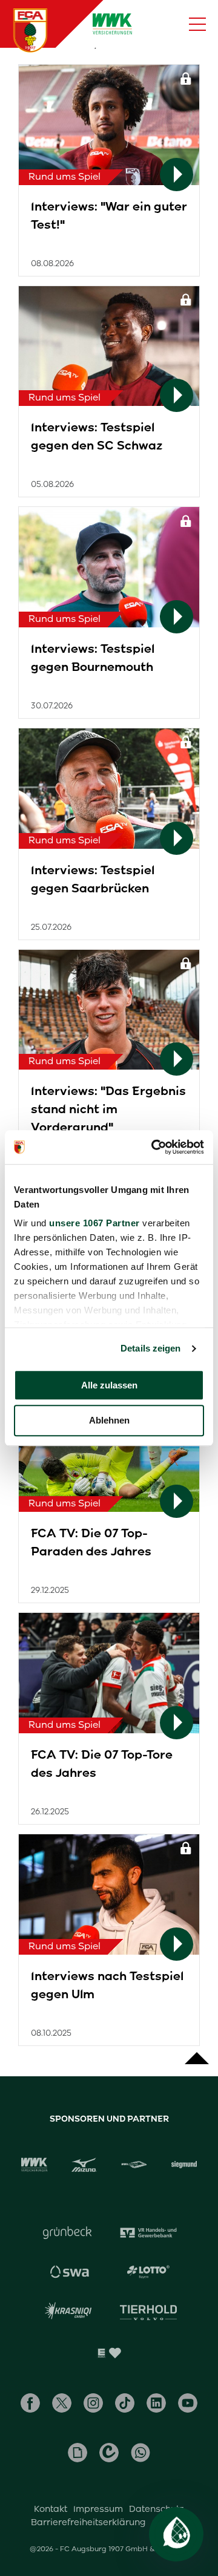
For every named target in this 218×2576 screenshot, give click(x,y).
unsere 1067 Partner (94, 1223)
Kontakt (51, 2509)
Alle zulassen (109, 1385)
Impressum (98, 2509)
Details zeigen (150, 1348)
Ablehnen (109, 1421)
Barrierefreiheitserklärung (88, 2522)
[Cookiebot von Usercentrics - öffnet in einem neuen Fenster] (154, 1147)
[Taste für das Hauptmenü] (197, 24)
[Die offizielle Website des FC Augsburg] (30, 30)
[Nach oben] (197, 2052)
